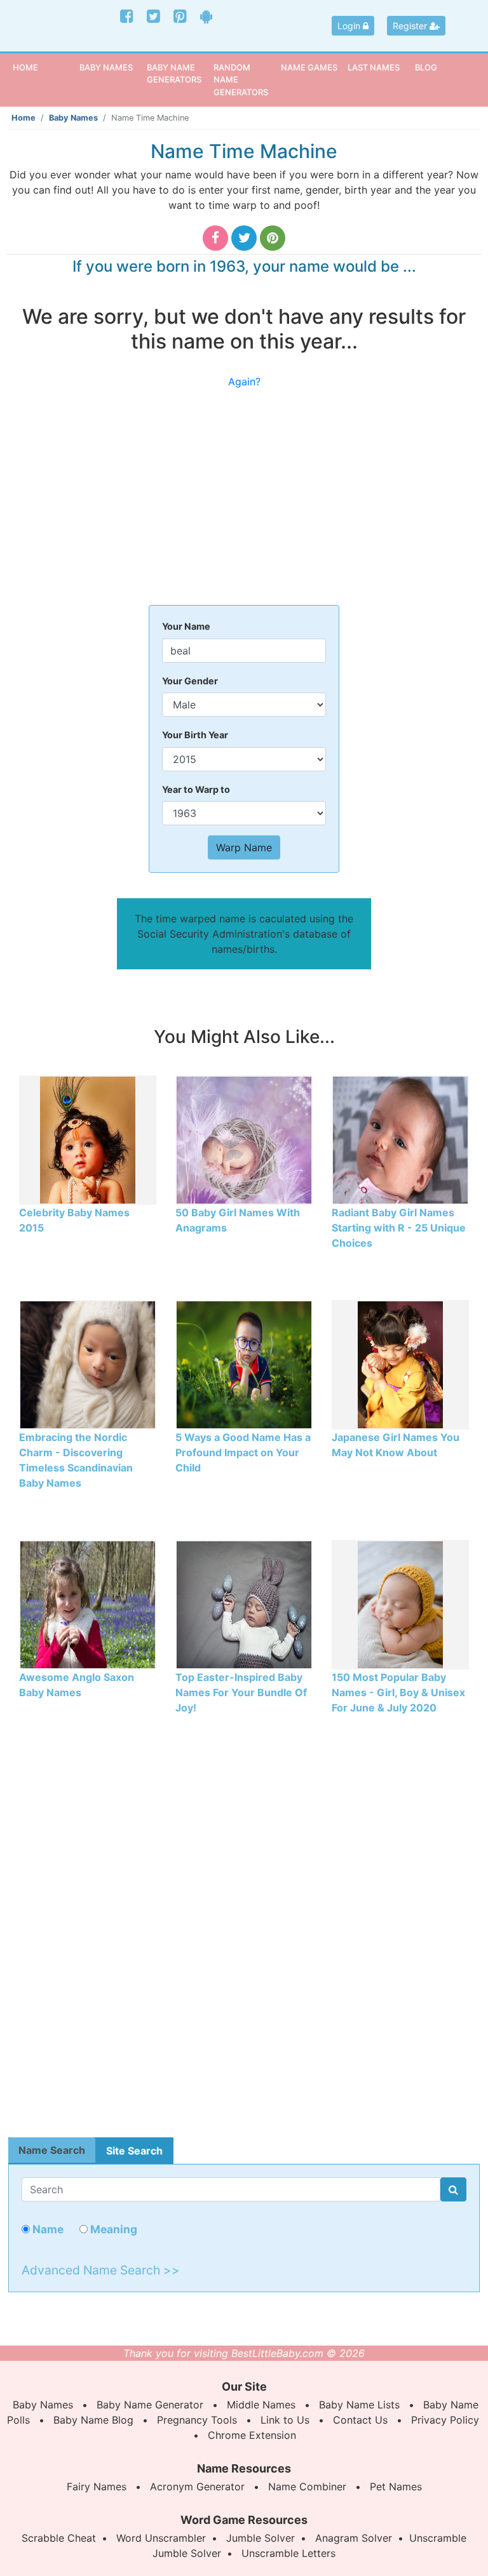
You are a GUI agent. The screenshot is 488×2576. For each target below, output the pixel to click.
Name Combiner (307, 2486)
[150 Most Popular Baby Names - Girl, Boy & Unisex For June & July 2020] (400, 1603)
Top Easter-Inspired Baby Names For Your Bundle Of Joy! (241, 1692)
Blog (426, 67)
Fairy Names (97, 2486)
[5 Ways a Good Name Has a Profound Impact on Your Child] (244, 1364)
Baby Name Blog (93, 2420)
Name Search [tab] (52, 2150)
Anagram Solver (354, 2538)
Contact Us (360, 2420)
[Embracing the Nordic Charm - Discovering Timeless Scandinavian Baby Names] (88, 1364)
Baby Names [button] (106, 67)
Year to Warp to (196, 789)
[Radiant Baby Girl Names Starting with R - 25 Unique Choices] (400, 1139)
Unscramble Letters (288, 2553)
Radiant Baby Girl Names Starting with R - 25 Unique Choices (399, 1228)
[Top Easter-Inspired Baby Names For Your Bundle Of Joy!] (244, 1603)
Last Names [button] (374, 67)
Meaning (112, 2229)
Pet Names (396, 2486)
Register (411, 26)
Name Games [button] (309, 67)
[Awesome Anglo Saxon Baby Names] (88, 1603)
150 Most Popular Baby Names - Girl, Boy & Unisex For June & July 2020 (398, 1692)
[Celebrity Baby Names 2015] (88, 1139)
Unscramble (438, 2538)
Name (47, 2229)
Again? (244, 382)
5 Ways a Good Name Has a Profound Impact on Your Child (243, 1452)
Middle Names (261, 2405)
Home (44, 67)
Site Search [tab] (134, 2151)
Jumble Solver (261, 2538)
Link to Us (285, 2420)
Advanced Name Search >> (101, 2270)
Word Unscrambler (161, 2538)
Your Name (186, 626)
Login (350, 26)
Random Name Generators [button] (241, 80)
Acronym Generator (197, 2486)
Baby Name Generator (150, 2405)
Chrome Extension (252, 2435)
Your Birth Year (195, 735)
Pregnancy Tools (197, 2420)
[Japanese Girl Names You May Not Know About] (400, 1364)
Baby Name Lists (359, 2405)
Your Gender (190, 681)
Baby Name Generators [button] (174, 73)
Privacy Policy (445, 2420)
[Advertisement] (244, 503)
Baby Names (73, 118)
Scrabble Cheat (59, 2538)
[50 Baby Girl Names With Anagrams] (244, 1139)
